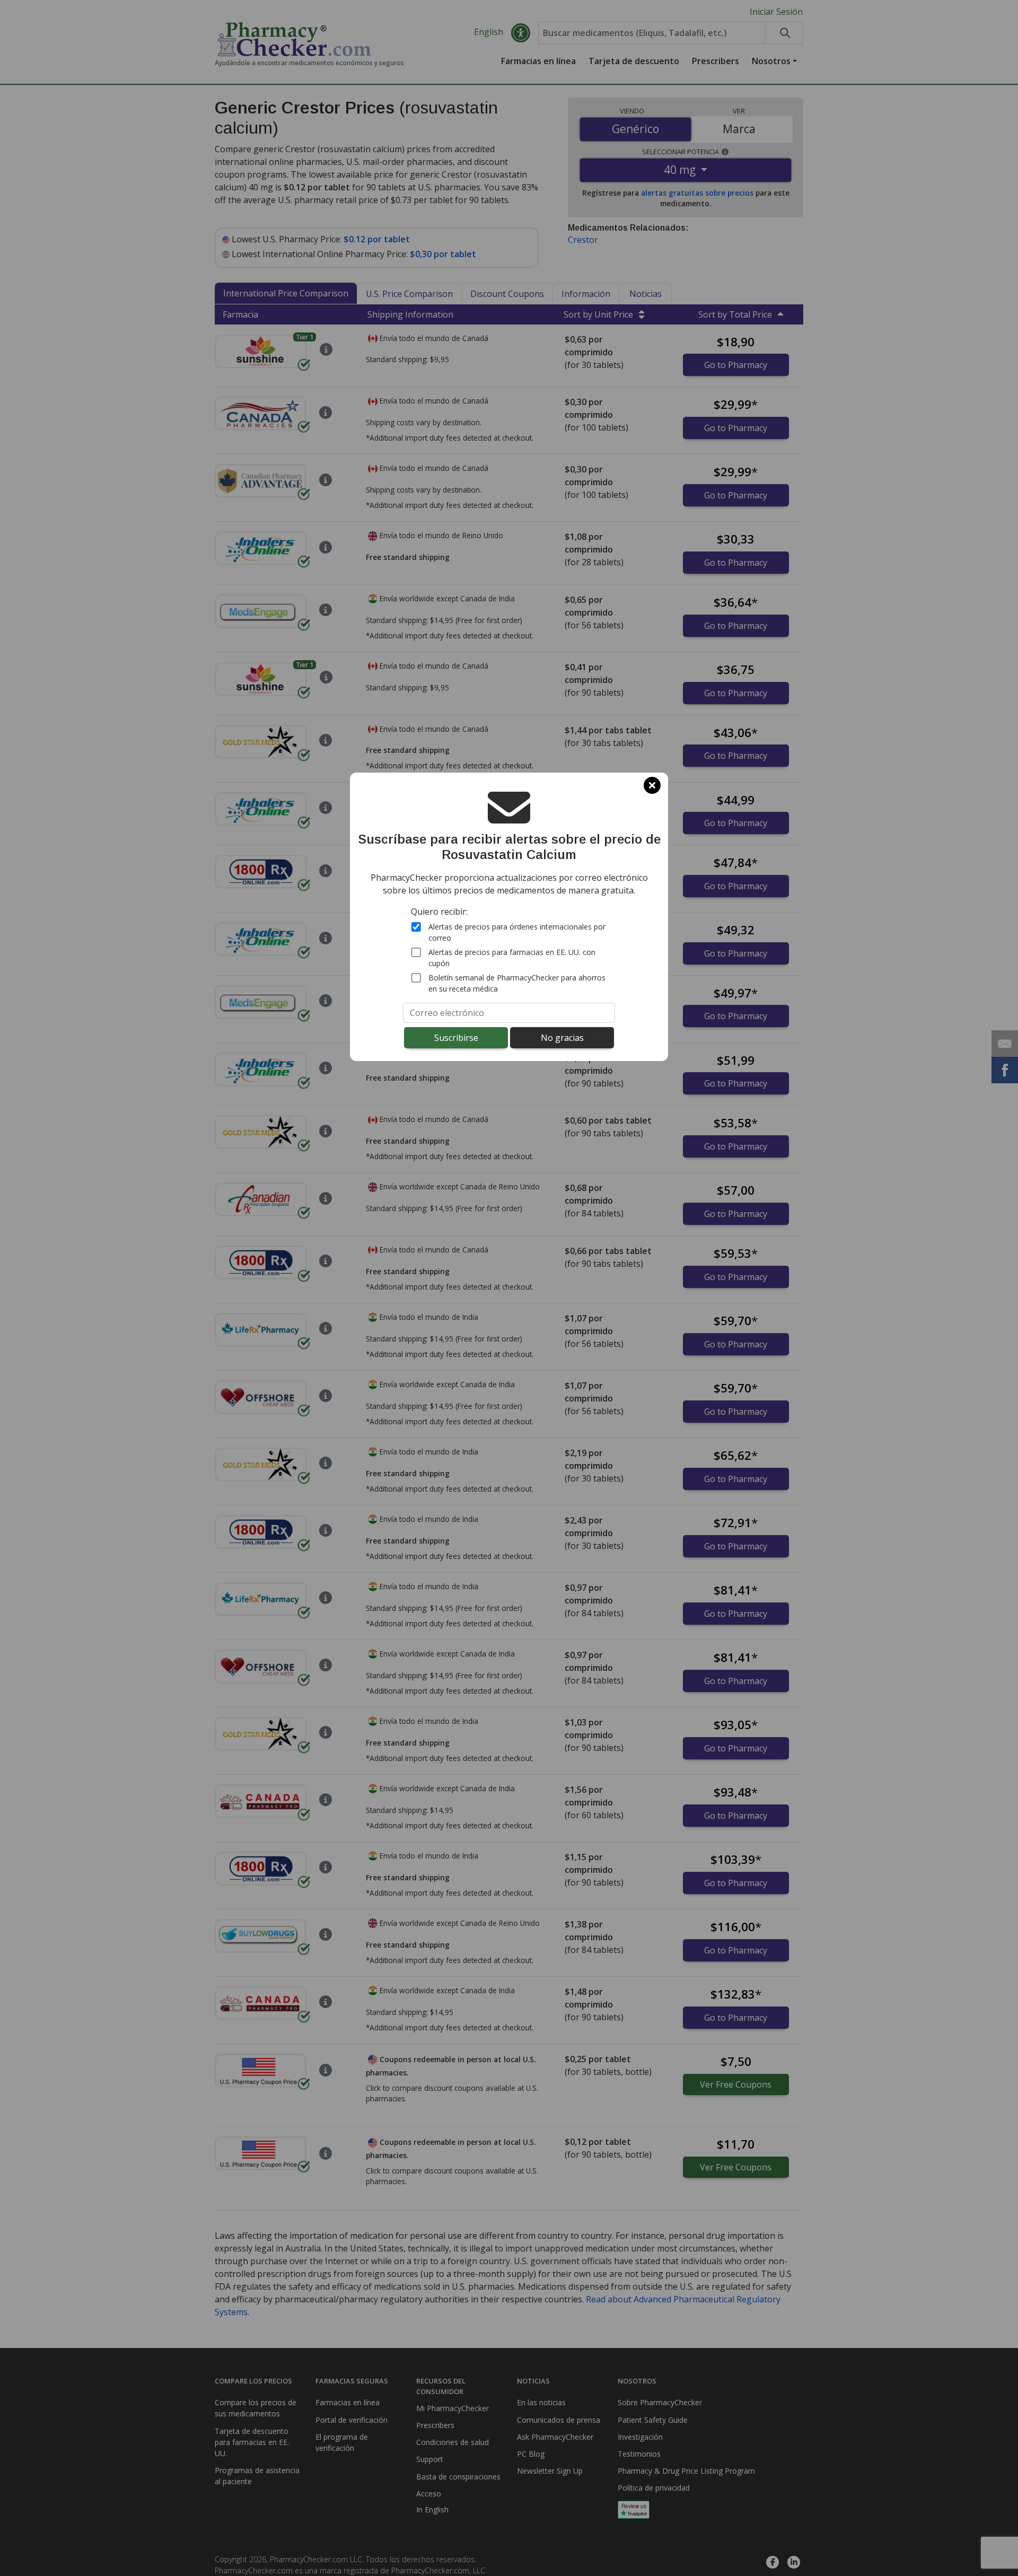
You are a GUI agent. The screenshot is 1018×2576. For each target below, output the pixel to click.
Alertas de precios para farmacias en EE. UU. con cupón (512, 958)
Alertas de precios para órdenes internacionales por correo (517, 932)
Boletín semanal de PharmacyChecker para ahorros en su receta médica (517, 983)
